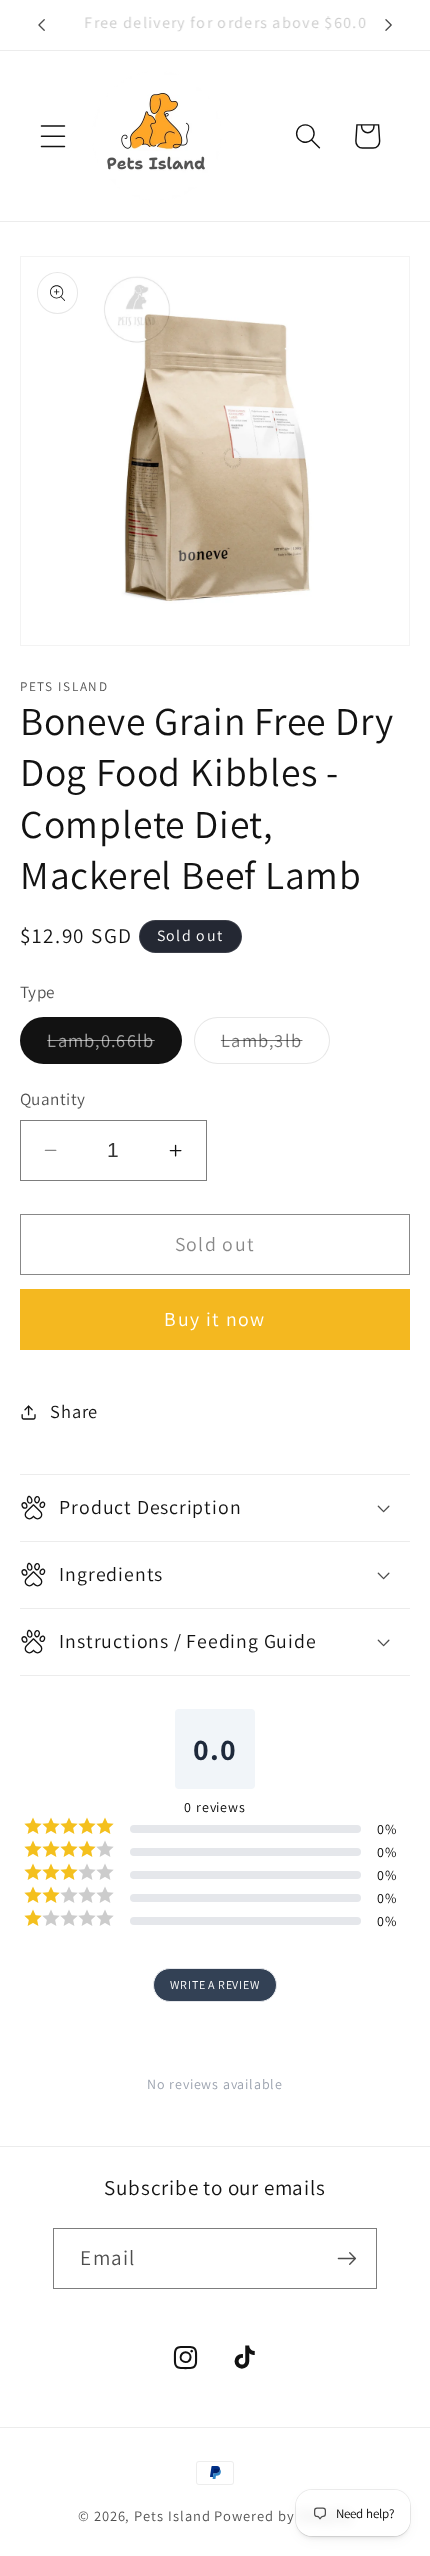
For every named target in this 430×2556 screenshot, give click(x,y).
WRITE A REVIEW (214, 1984)
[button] (53, 136)
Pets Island (172, 2515)
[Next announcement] (388, 25)
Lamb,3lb (275, 1045)
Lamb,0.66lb (114, 1045)
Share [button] (74, 1411)
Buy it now (214, 1319)
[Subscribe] (347, 2258)
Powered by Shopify (283, 2515)
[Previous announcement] (42, 25)
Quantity (53, 1098)
